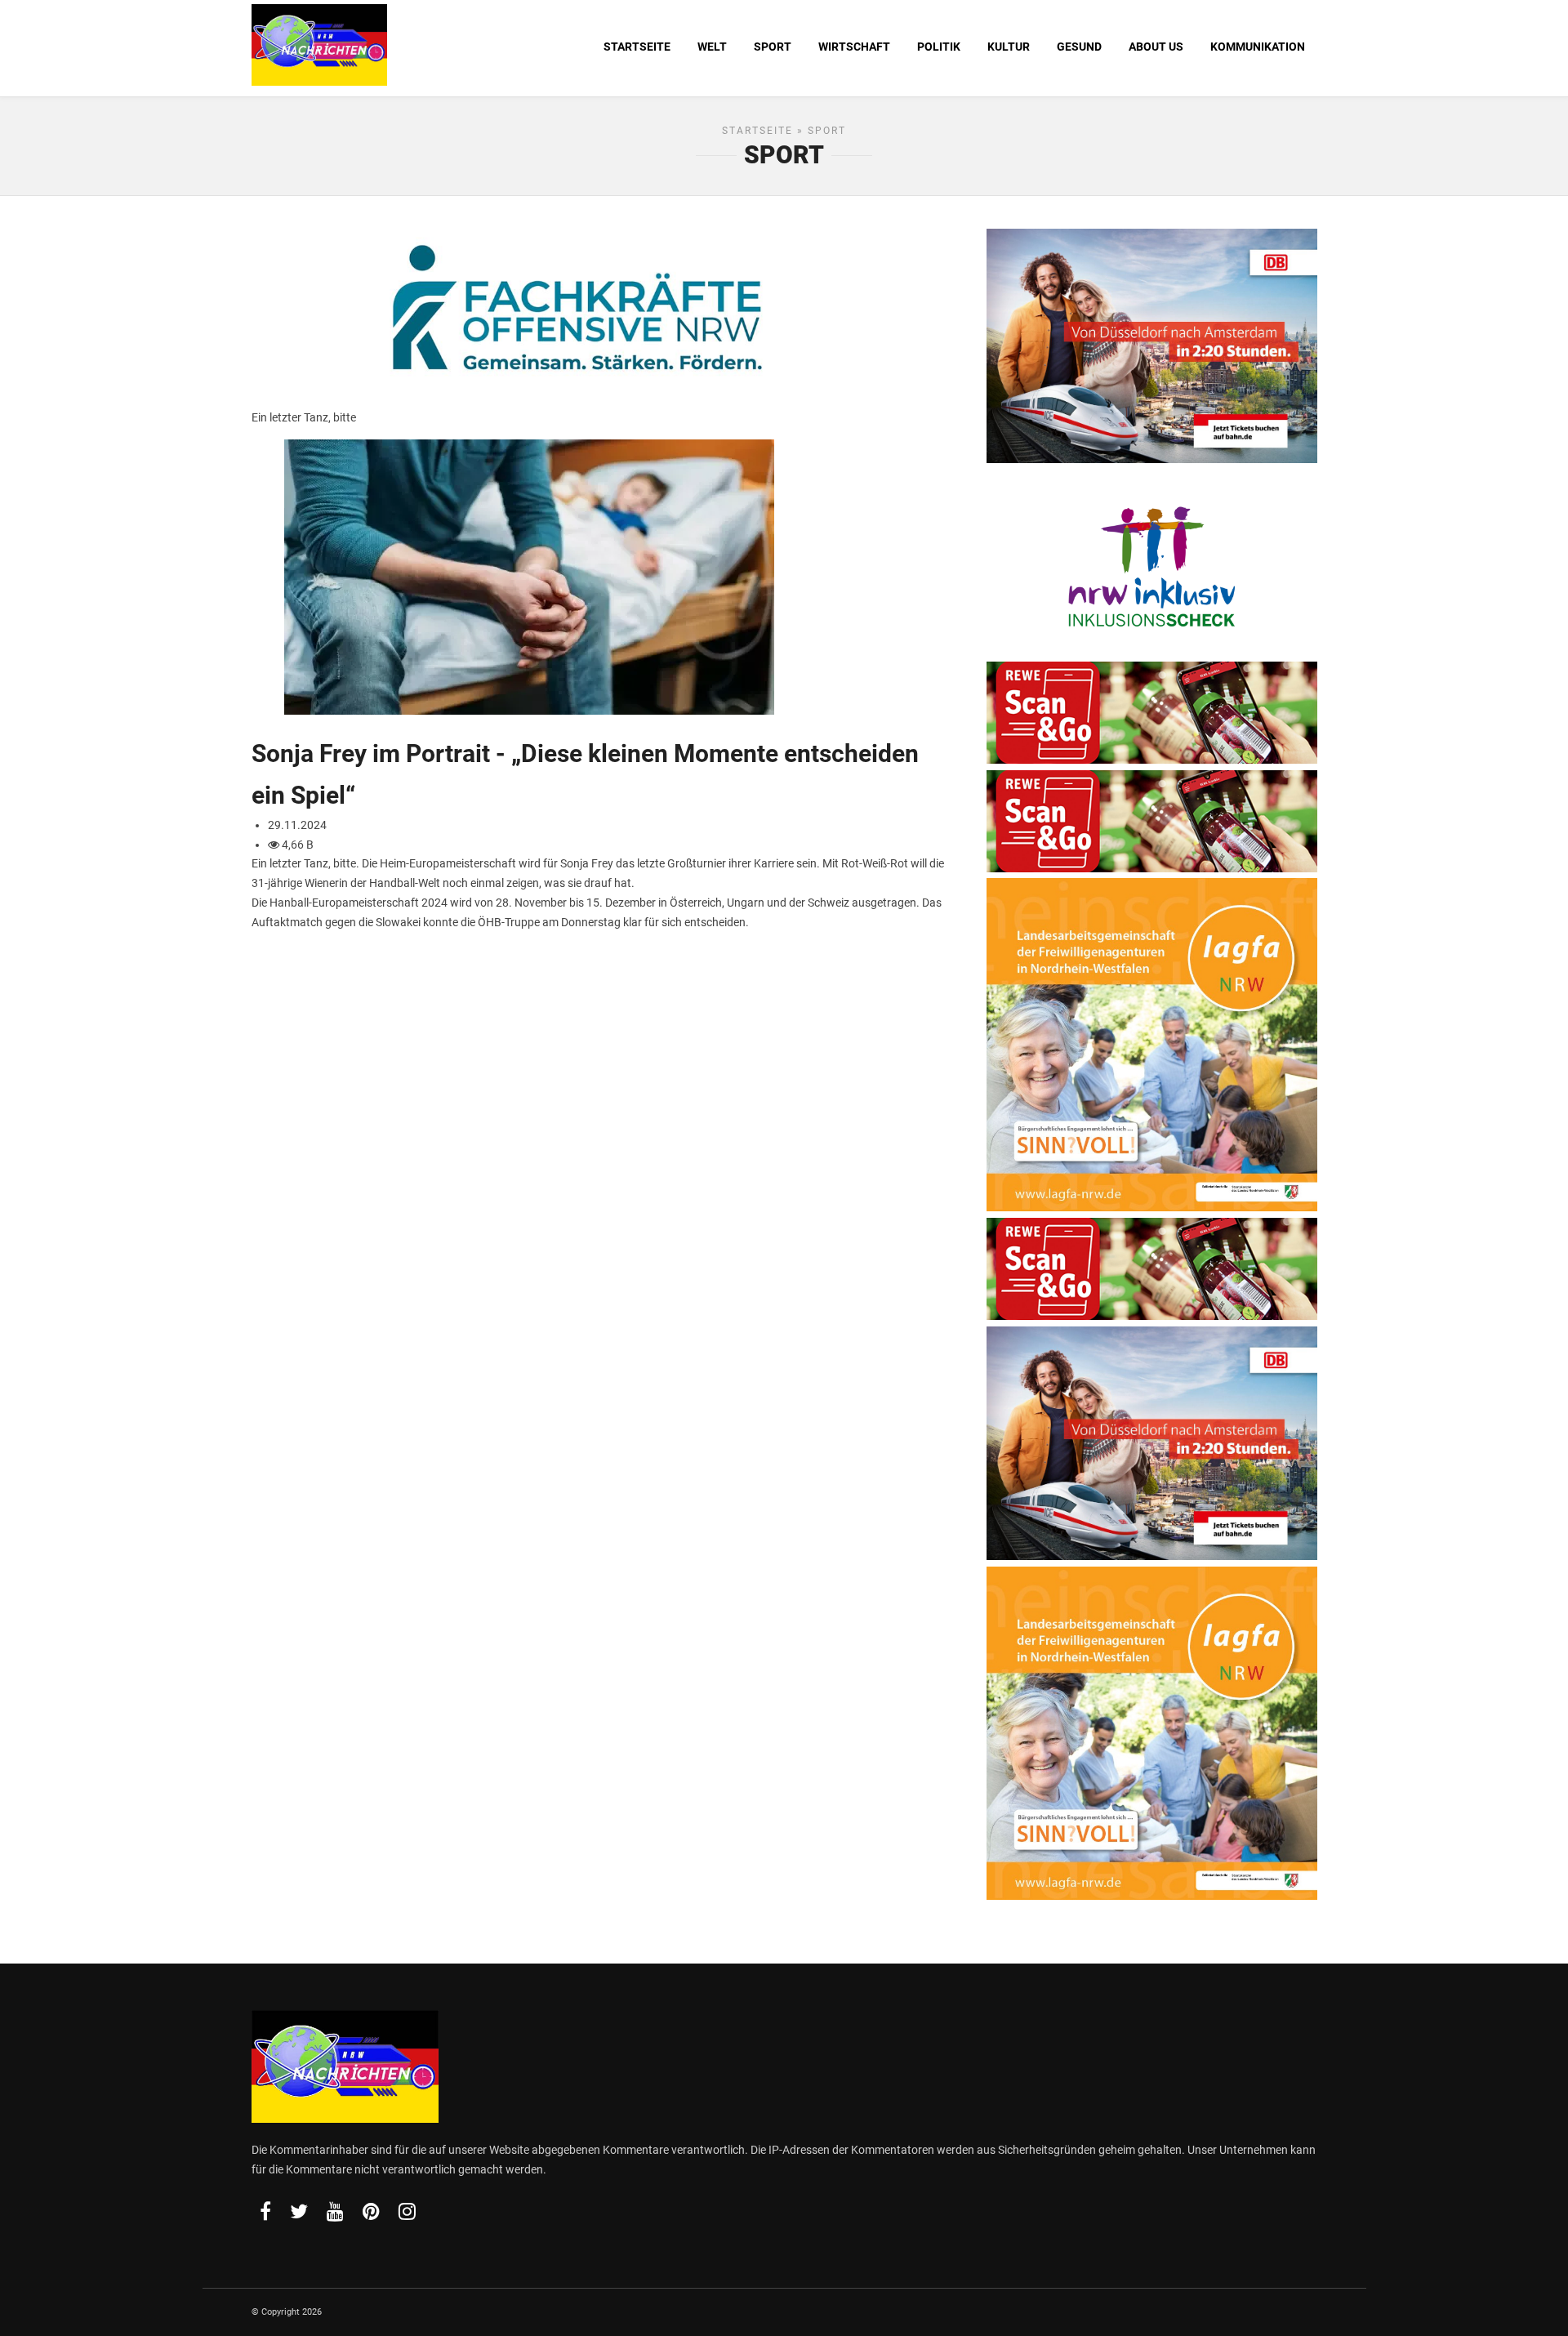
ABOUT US (1156, 47)
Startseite (757, 131)
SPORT (773, 47)
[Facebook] (265, 2211)
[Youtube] (335, 2211)
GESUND (1079, 47)
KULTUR (1009, 47)
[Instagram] (407, 2211)
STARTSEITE (637, 47)
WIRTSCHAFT (854, 47)
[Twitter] (299, 2211)
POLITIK (939, 47)
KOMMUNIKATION (1258, 47)
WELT (712, 47)
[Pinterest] (371, 2211)
